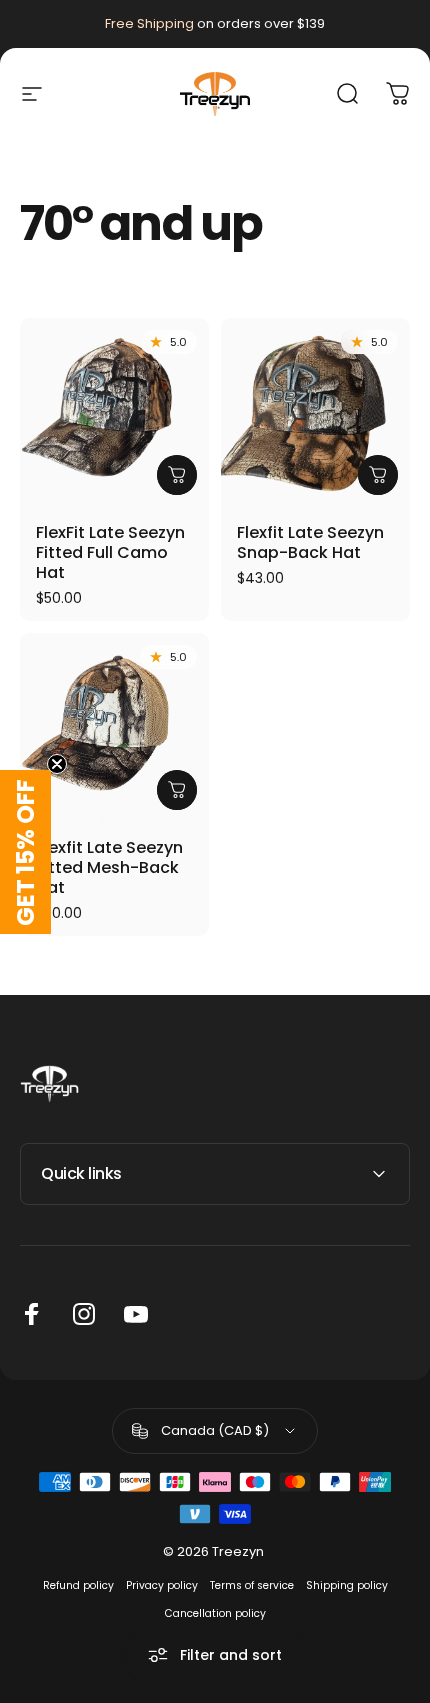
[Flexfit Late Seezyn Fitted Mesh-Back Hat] (114, 727)
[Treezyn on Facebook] (32, 1314)
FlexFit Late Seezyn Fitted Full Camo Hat (110, 552)
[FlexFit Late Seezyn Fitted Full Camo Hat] (114, 412)
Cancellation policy (215, 1613)
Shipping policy (347, 1585)
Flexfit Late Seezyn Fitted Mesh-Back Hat (109, 867)
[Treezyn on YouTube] (136, 1314)
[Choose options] (177, 475)
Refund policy (78, 1585)
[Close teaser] (57, 764)
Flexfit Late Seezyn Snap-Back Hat (310, 542)
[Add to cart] (378, 475)
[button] (25, 852)
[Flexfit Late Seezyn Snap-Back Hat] (315, 412)
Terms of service (252, 1585)
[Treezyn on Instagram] (84, 1314)
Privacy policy (162, 1585)
